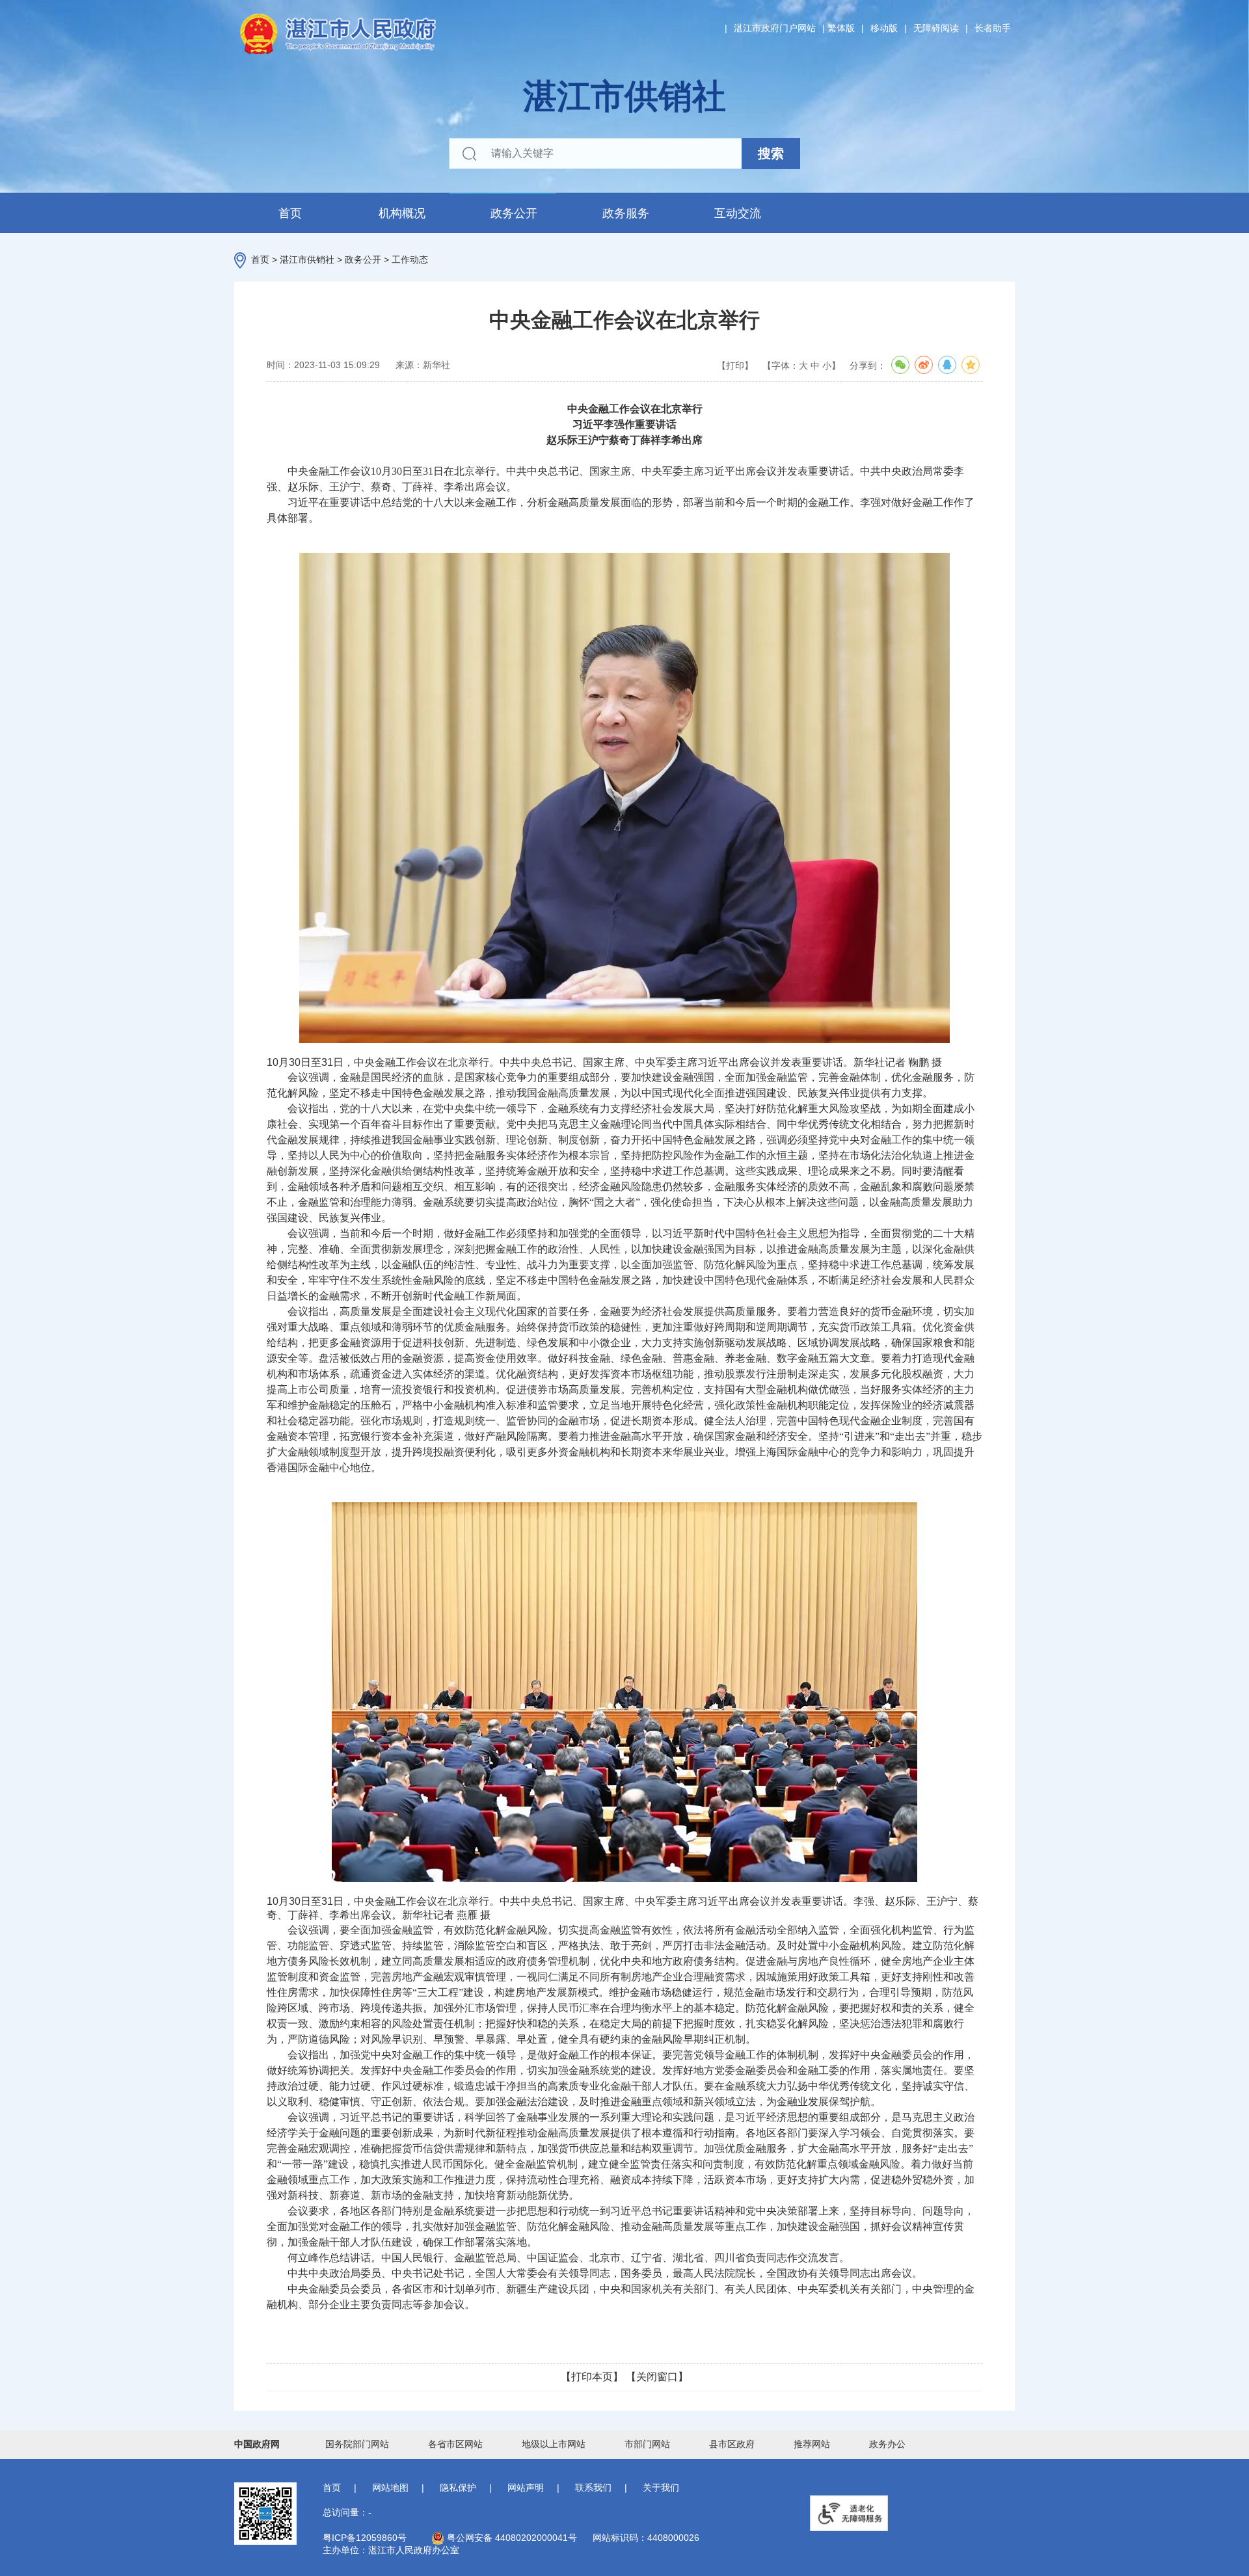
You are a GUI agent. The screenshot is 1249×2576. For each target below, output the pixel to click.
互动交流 (738, 213)
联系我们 (593, 2488)
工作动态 (410, 259)
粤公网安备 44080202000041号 (511, 2538)
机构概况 (402, 213)
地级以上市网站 (554, 2444)
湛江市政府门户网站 (775, 28)
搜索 (771, 153)
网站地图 (390, 2488)
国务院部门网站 (357, 2444)
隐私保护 (458, 2488)
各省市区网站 (455, 2444)
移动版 (884, 28)
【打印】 (735, 365)
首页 (290, 213)
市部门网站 (647, 2444)
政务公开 (514, 213)
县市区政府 (732, 2444)
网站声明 (526, 2488)
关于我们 (661, 2488)
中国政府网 (257, 2444)
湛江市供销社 (307, 259)
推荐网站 (812, 2444)
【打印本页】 (592, 2377)
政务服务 (626, 213)
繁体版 (841, 28)
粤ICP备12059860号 (365, 2538)
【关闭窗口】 (657, 2377)
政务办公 (887, 2444)
